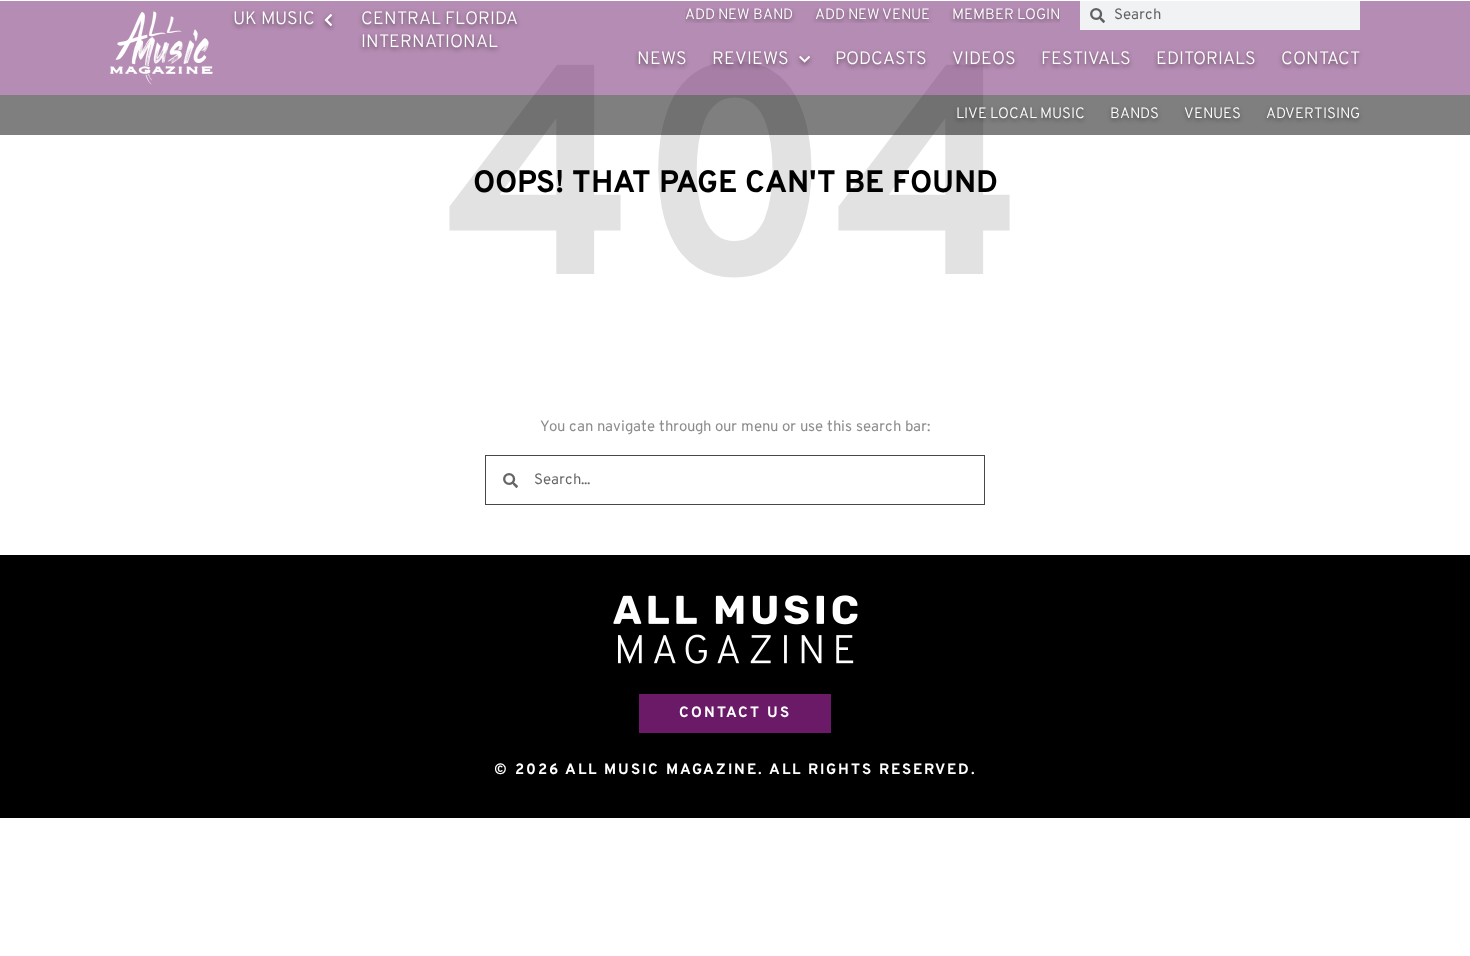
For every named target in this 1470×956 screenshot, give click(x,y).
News (662, 59)
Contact (1320, 59)
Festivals (1086, 59)
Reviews (750, 59)
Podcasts (881, 59)
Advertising (1313, 114)
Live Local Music (1020, 114)
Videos (984, 59)
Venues (1212, 114)
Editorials (1206, 59)
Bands (1134, 114)
